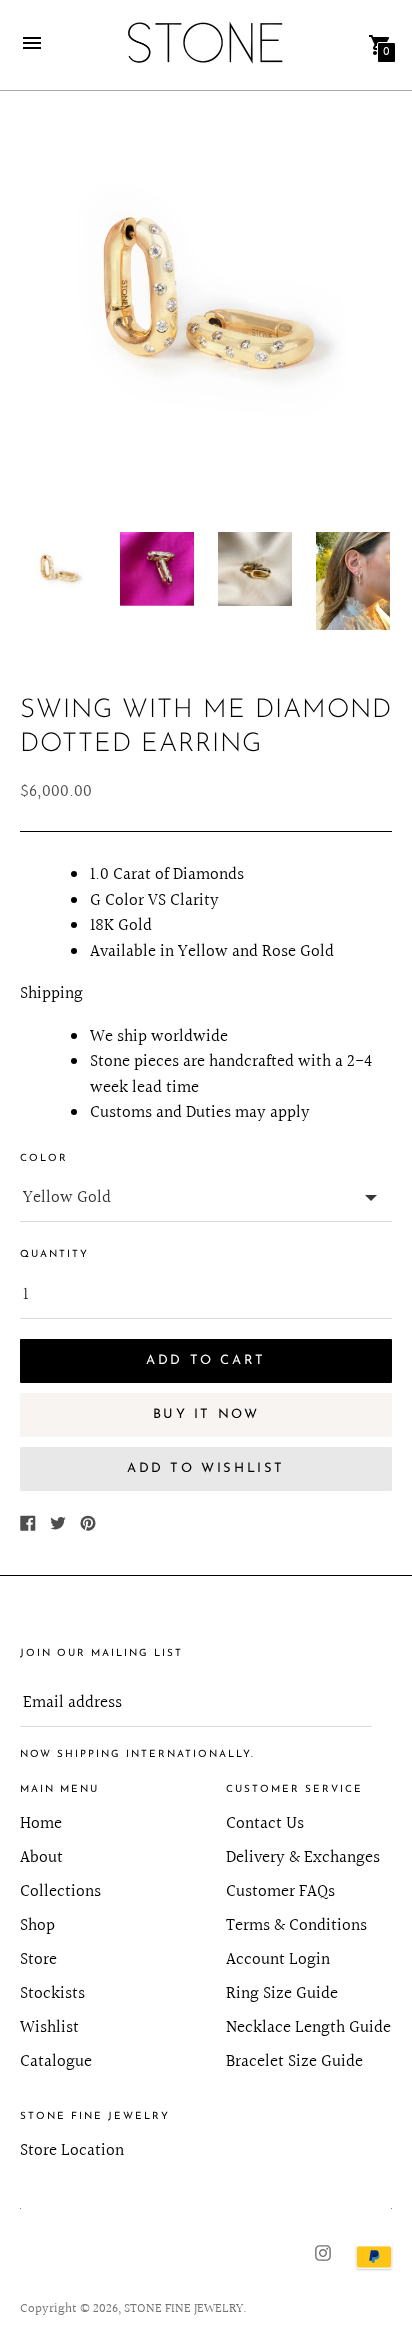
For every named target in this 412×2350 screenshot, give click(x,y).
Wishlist (49, 2027)
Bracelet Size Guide (294, 2061)
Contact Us (265, 1823)
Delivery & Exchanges (303, 1857)
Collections (60, 1891)
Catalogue (56, 2061)
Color (44, 1158)
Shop (37, 1925)
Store (38, 1959)
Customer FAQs (280, 1891)
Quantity (54, 1254)
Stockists (52, 1993)
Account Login (278, 1959)
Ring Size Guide (282, 1993)
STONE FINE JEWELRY (183, 2309)
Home (41, 1823)
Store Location (72, 2150)
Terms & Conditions (296, 1925)
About (41, 1857)
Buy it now (206, 1414)
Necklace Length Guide (308, 2027)
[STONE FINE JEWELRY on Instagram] (323, 2251)
